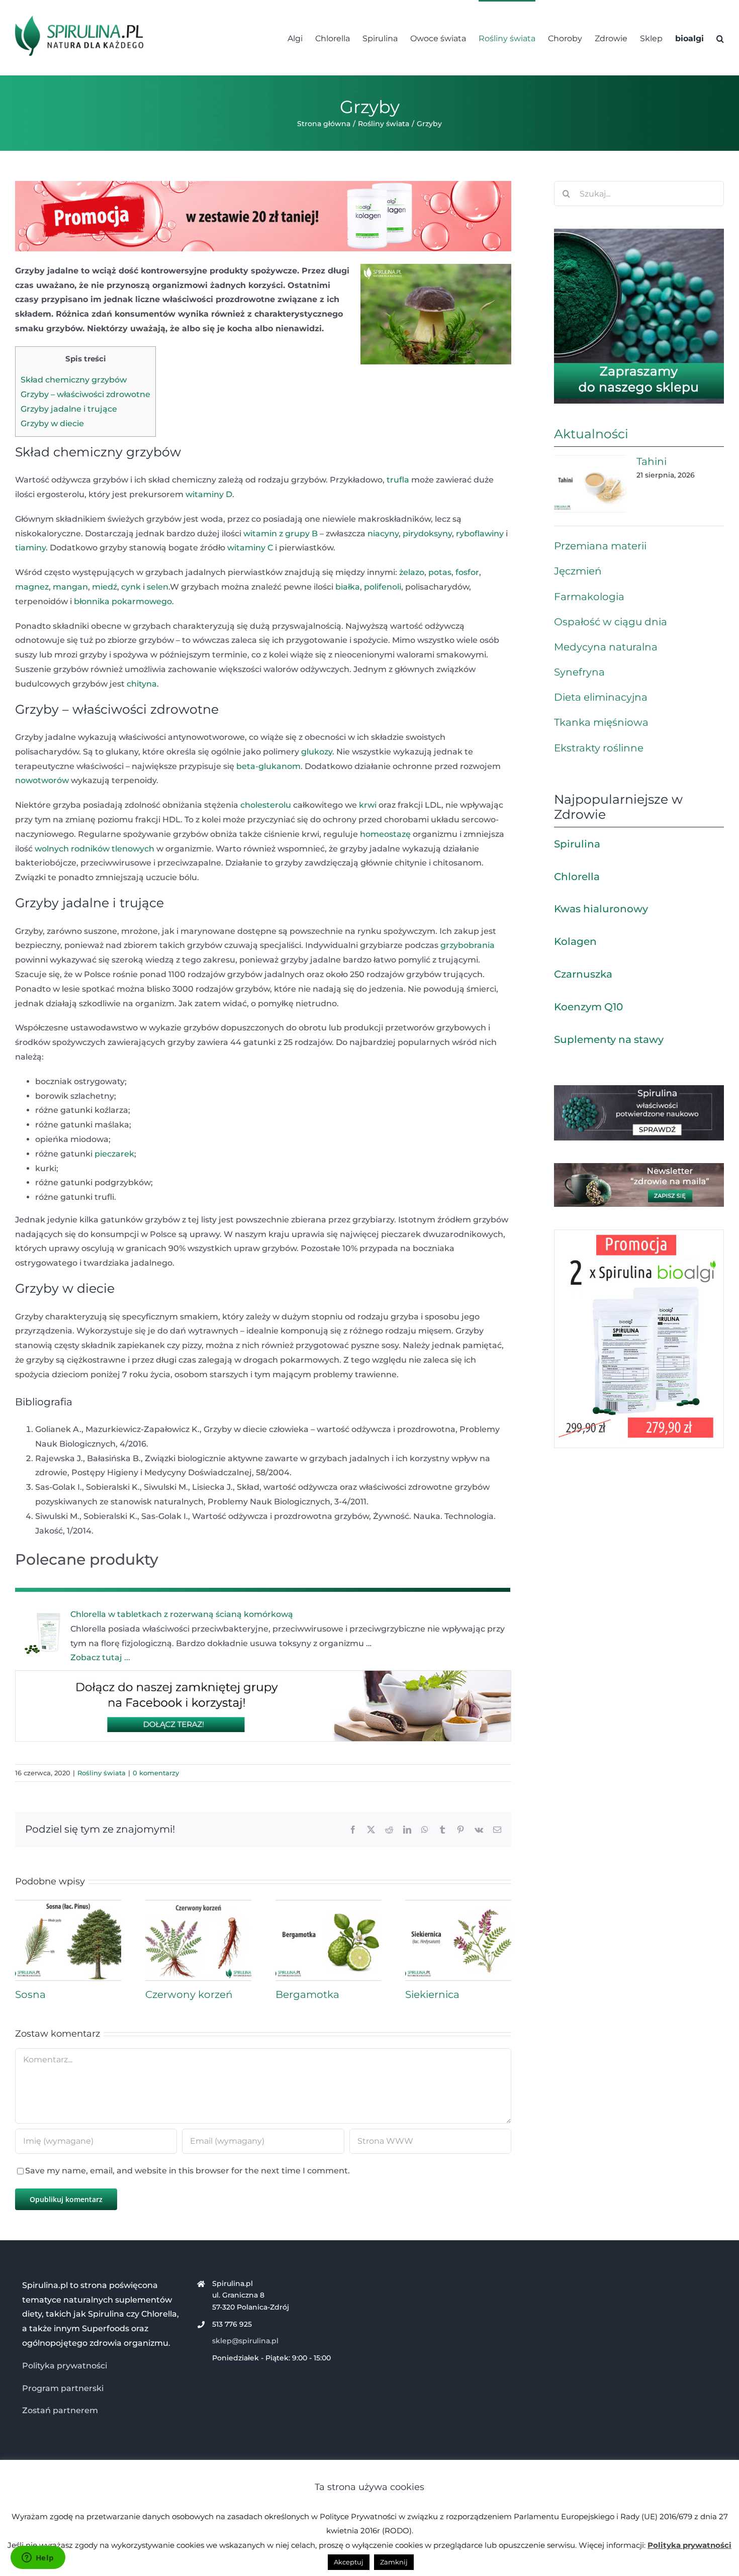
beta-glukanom (268, 766)
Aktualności (591, 434)
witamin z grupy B (281, 534)
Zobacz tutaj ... (100, 1657)
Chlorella (577, 877)
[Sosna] (68, 1905)
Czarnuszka (583, 974)
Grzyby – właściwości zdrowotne (85, 394)
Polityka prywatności (65, 2366)
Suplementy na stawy (609, 1039)
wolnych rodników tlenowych (95, 849)
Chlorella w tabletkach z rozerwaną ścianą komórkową (182, 1614)
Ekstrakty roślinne (599, 748)
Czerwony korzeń (189, 1994)
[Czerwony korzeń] (198, 1905)
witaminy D (209, 494)
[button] (720, 38)
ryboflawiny (480, 534)
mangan (70, 587)
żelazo (412, 572)
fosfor (467, 572)
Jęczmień (578, 571)
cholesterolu (266, 805)
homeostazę (385, 834)
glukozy (317, 752)
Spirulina (577, 844)
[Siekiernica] (458, 1905)
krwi (368, 805)
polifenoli (383, 587)
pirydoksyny (427, 534)
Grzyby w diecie (52, 423)
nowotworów (42, 780)
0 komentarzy (156, 1773)
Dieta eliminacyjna (601, 697)
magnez (32, 587)
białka (348, 587)
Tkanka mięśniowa (601, 722)
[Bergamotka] (329, 1905)
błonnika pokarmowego (123, 601)
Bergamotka (307, 1994)
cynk (131, 587)
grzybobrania (468, 945)
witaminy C (250, 548)
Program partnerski (63, 2388)
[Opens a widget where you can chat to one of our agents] (38, 2558)
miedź (105, 587)
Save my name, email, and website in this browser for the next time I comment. (188, 2171)
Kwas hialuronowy (601, 909)
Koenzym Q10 (588, 1007)
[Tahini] (590, 484)
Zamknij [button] (394, 2562)
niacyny (383, 534)
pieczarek (114, 1154)
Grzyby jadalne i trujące (69, 409)
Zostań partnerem (60, 2410)
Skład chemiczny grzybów (74, 380)
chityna (142, 684)
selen (158, 587)
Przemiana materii (600, 546)
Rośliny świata (102, 1773)
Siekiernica (432, 1994)
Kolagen (575, 941)
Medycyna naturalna (606, 647)
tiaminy (30, 548)
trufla (398, 480)
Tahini (652, 461)
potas (440, 572)
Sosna (30, 1994)
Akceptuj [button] (349, 2562)
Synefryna (579, 672)
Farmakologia (589, 597)
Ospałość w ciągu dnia (611, 622)
